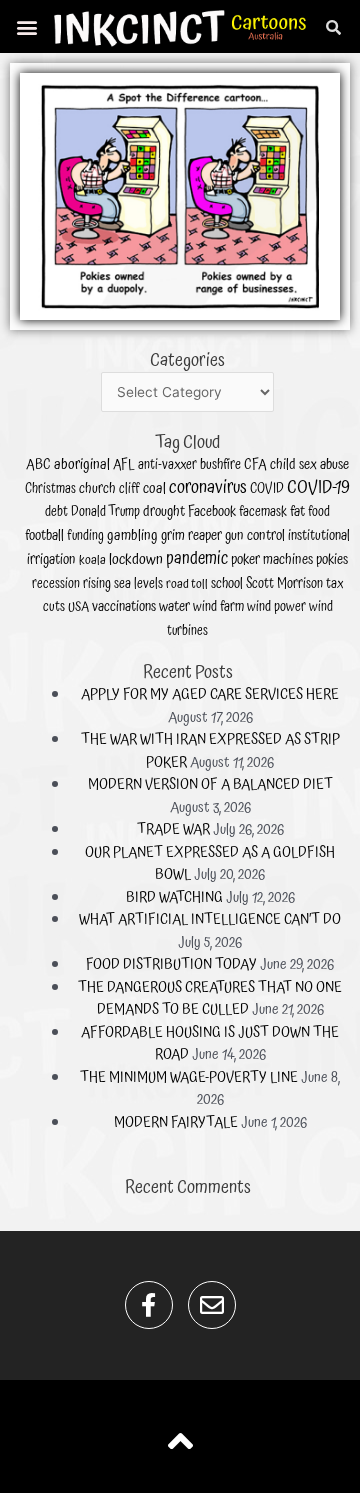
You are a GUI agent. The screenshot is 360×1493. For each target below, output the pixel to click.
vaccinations (124, 607)
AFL (124, 465)
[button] (27, 26)
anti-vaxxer (167, 465)
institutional (319, 536)
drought (164, 511)
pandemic (197, 559)
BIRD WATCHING (174, 897)
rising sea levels (123, 584)
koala (92, 560)
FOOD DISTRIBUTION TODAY (171, 964)
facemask (263, 512)
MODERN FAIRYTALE (176, 1122)
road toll (187, 584)
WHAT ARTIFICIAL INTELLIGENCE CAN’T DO (210, 919)
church (97, 489)
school (227, 584)
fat (297, 511)
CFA (255, 465)
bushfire (220, 465)
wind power (276, 607)
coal (154, 489)
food (319, 512)
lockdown (136, 559)
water (174, 606)
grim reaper (191, 535)
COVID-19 (318, 487)
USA (78, 607)
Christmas (50, 489)
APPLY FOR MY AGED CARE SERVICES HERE (210, 694)
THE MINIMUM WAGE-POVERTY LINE (189, 1077)
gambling (132, 536)
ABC (38, 465)
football (44, 535)
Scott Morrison (284, 584)
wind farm (218, 607)
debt (56, 512)
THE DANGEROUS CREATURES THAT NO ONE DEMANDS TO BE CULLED (210, 999)
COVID (267, 489)
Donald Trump (105, 512)
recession (56, 584)
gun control (255, 535)
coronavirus (208, 487)
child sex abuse (309, 464)
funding (85, 536)
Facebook (212, 512)
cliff (129, 489)
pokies (332, 559)
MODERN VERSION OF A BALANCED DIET (210, 784)
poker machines (272, 559)
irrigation (51, 559)
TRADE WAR (173, 829)
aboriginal (82, 465)
